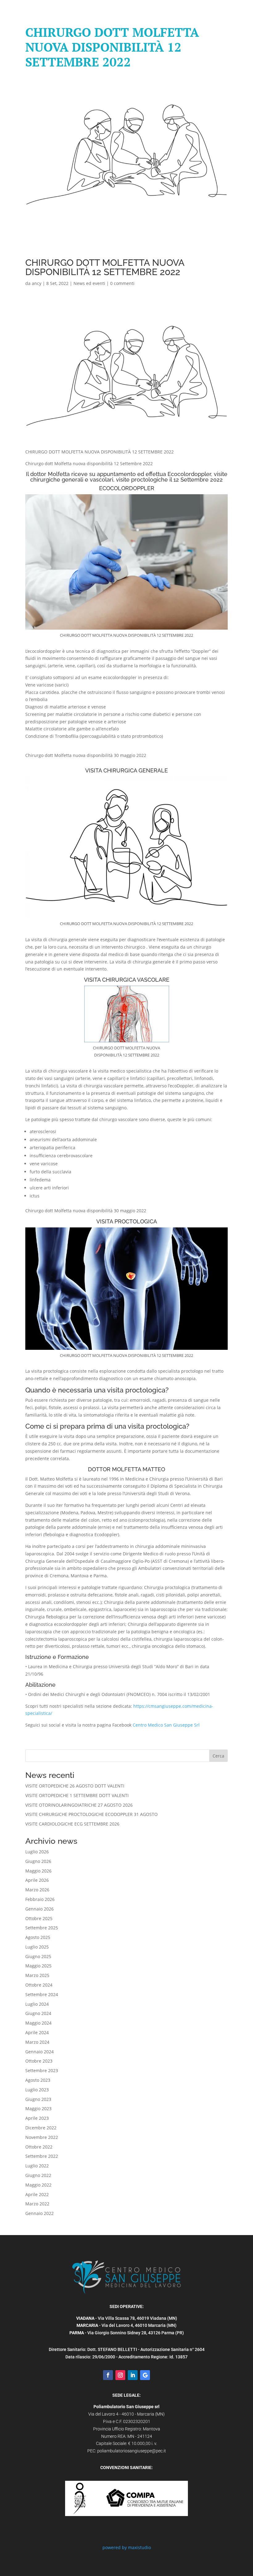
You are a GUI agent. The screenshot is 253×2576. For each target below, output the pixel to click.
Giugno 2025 (38, 1956)
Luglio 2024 (37, 2004)
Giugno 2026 (38, 1861)
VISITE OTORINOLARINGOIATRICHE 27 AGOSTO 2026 (79, 1805)
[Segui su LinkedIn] (133, 2375)
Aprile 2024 (37, 2032)
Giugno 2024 (38, 2013)
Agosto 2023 (38, 2080)
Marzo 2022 (37, 2204)
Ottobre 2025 (39, 1918)
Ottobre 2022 (39, 2147)
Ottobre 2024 (39, 1985)
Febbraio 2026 (40, 1899)
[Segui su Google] (145, 2375)
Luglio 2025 (37, 1947)
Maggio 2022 (38, 2185)
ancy (37, 283)
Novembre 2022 (42, 2137)
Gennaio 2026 (39, 1909)
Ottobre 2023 (39, 2061)
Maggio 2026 (38, 1871)
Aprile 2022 (37, 2194)
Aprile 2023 (37, 2118)
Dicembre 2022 (41, 2128)
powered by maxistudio (127, 2547)
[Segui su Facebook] (108, 2375)
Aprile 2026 (37, 1880)
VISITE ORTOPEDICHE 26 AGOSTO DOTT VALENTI (75, 1786)
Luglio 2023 (37, 2090)
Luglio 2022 (37, 2166)
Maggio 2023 (38, 2108)
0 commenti (122, 283)
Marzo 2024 (37, 2042)
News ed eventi (89, 283)
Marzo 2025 (37, 1975)
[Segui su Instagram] (120, 2375)
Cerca (218, 1756)
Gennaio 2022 (39, 2213)
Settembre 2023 (42, 2070)
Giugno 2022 (38, 2175)
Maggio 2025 (38, 1966)
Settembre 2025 (42, 1928)
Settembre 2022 (42, 2156)
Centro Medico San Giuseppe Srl (166, 1725)
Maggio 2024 (38, 2023)
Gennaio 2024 (39, 2052)
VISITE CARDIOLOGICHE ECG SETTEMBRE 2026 (72, 1824)
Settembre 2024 (42, 1994)
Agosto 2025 (38, 1937)
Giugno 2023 (38, 2099)
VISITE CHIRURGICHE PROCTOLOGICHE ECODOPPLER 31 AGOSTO (91, 1814)
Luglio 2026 (37, 1852)
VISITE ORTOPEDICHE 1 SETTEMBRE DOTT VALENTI (77, 1795)
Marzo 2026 (37, 1890)
